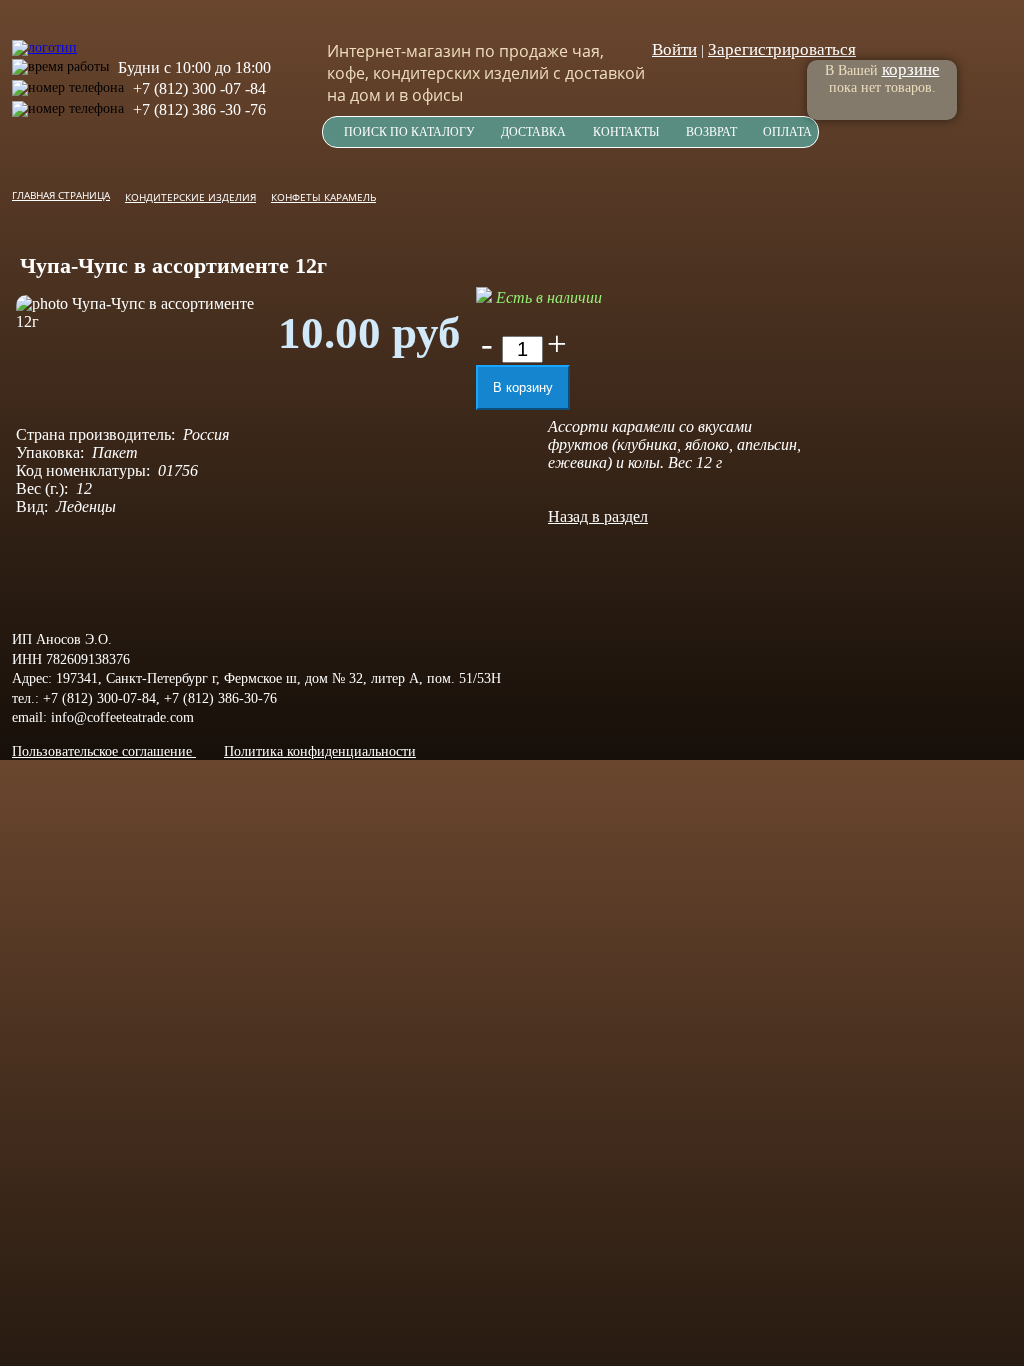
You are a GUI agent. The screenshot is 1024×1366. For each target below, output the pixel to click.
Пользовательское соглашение (104, 751)
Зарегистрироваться (782, 49)
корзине (911, 69)
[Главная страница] (44, 37)
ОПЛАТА (787, 132)
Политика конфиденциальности (320, 751)
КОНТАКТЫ (626, 132)
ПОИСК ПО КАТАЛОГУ (409, 132)
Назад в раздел (598, 516)
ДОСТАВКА (533, 132)
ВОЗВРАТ (711, 132)
